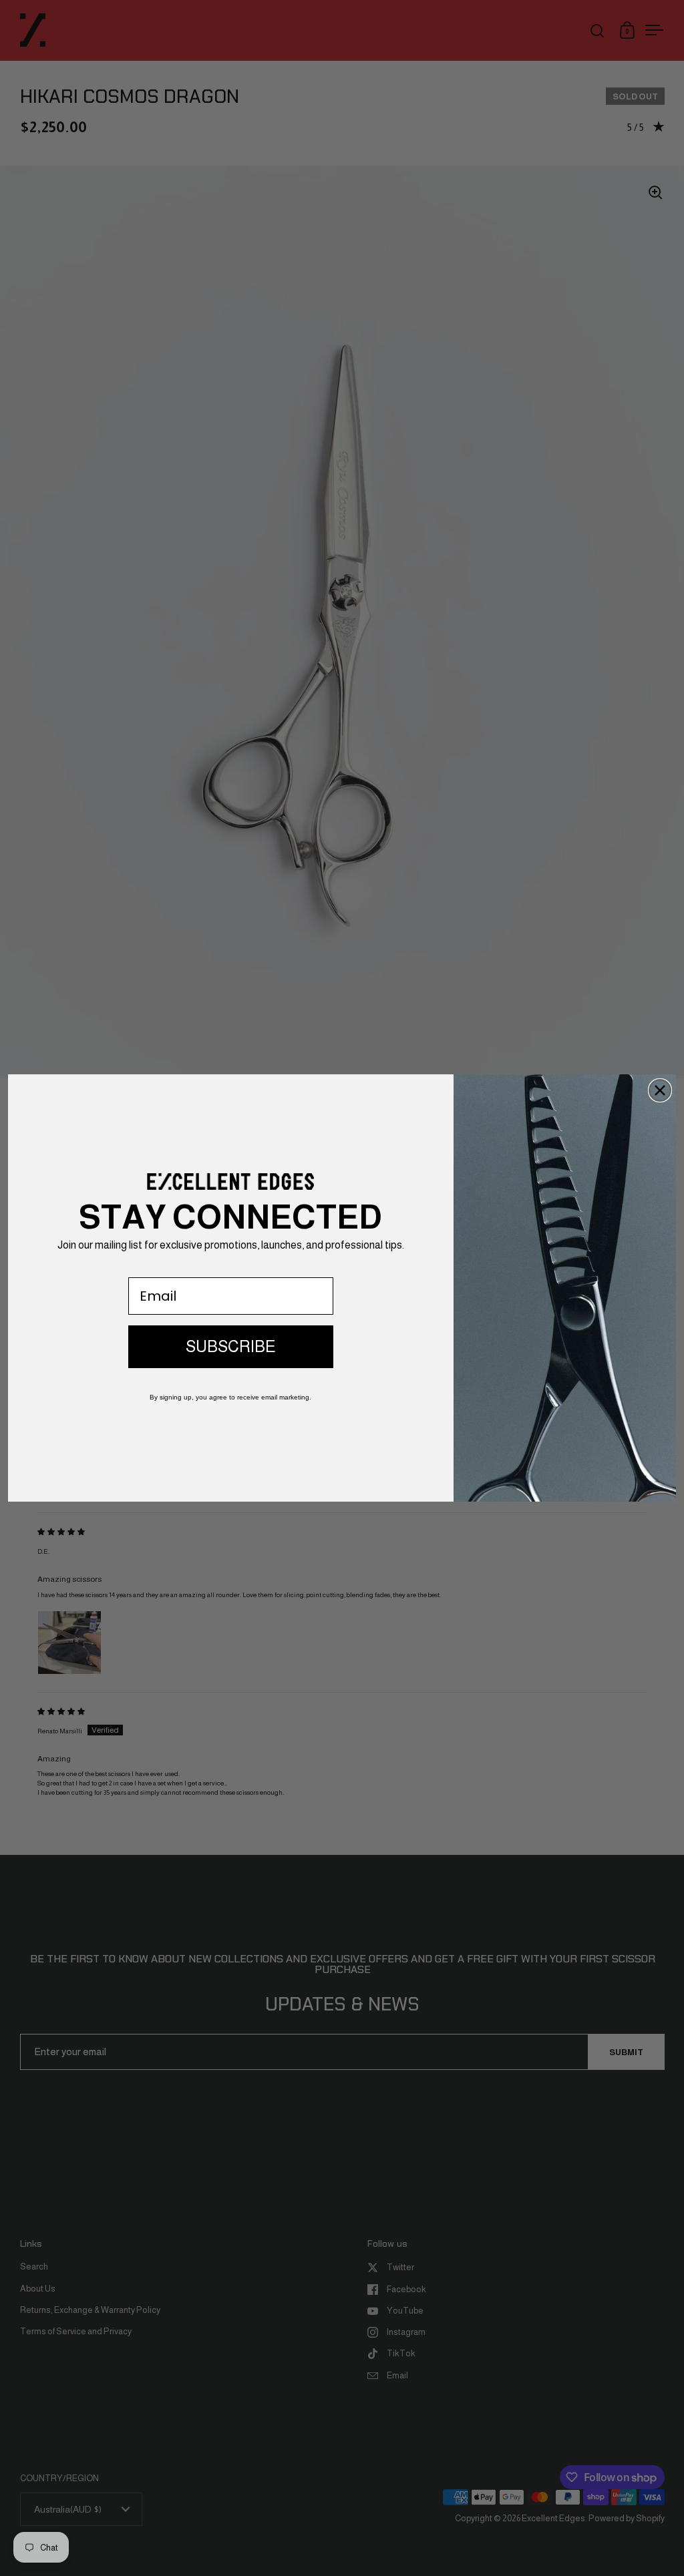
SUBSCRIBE (231, 1346)
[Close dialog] (660, 1090)
